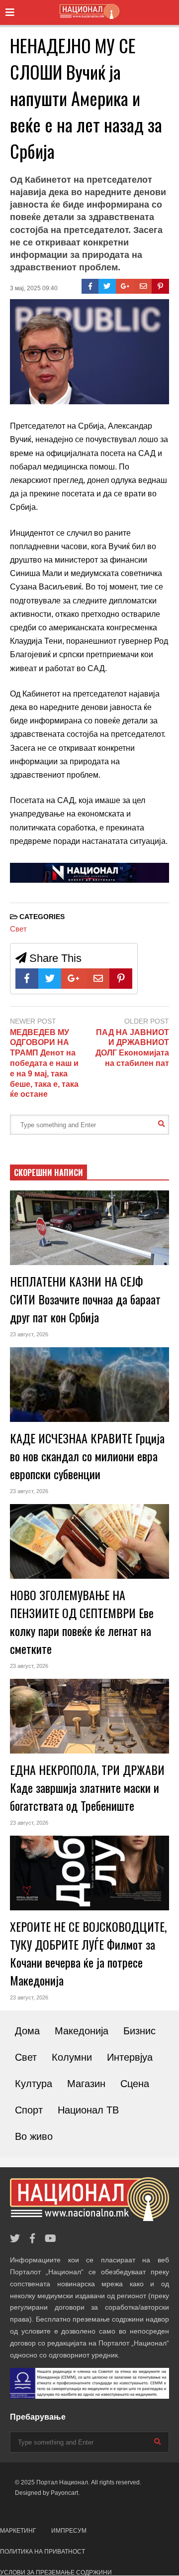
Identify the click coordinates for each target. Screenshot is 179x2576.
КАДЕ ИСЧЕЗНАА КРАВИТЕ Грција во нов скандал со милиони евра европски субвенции (87, 1456)
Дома (27, 2031)
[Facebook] (90, 286)
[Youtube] (50, 2239)
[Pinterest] (160, 286)
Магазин (86, 2084)
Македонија (82, 2031)
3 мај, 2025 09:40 (34, 288)
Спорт (29, 2110)
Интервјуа (130, 2057)
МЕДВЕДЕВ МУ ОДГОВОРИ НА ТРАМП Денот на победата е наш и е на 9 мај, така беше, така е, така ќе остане (44, 1063)
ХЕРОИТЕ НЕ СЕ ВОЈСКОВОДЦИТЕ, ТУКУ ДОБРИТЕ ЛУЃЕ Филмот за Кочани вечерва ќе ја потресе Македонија (88, 1953)
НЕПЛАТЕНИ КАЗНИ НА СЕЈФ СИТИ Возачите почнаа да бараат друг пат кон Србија (85, 1299)
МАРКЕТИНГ (18, 2531)
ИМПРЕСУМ (69, 2531)
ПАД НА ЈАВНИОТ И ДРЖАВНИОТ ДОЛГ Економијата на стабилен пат (132, 1048)
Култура (34, 2084)
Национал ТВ (88, 2110)
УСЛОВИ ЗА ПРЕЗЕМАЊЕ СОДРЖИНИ (56, 2573)
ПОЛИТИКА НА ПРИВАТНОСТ (43, 2552)
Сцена (135, 2084)
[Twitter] (107, 286)
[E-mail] (143, 286)
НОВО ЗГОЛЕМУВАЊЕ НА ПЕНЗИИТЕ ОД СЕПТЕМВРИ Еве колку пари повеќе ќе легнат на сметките (82, 1622)
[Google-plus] (125, 286)
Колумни (72, 2057)
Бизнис (139, 2031)
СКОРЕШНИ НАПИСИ (48, 1172)
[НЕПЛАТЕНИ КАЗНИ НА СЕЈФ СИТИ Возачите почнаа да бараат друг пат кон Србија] (89, 1228)
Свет (18, 929)
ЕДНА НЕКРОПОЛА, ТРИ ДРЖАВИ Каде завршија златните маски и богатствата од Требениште (87, 1787)
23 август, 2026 (29, 1334)
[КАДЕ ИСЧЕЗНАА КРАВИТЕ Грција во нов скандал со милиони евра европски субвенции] (89, 1385)
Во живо (34, 2136)
